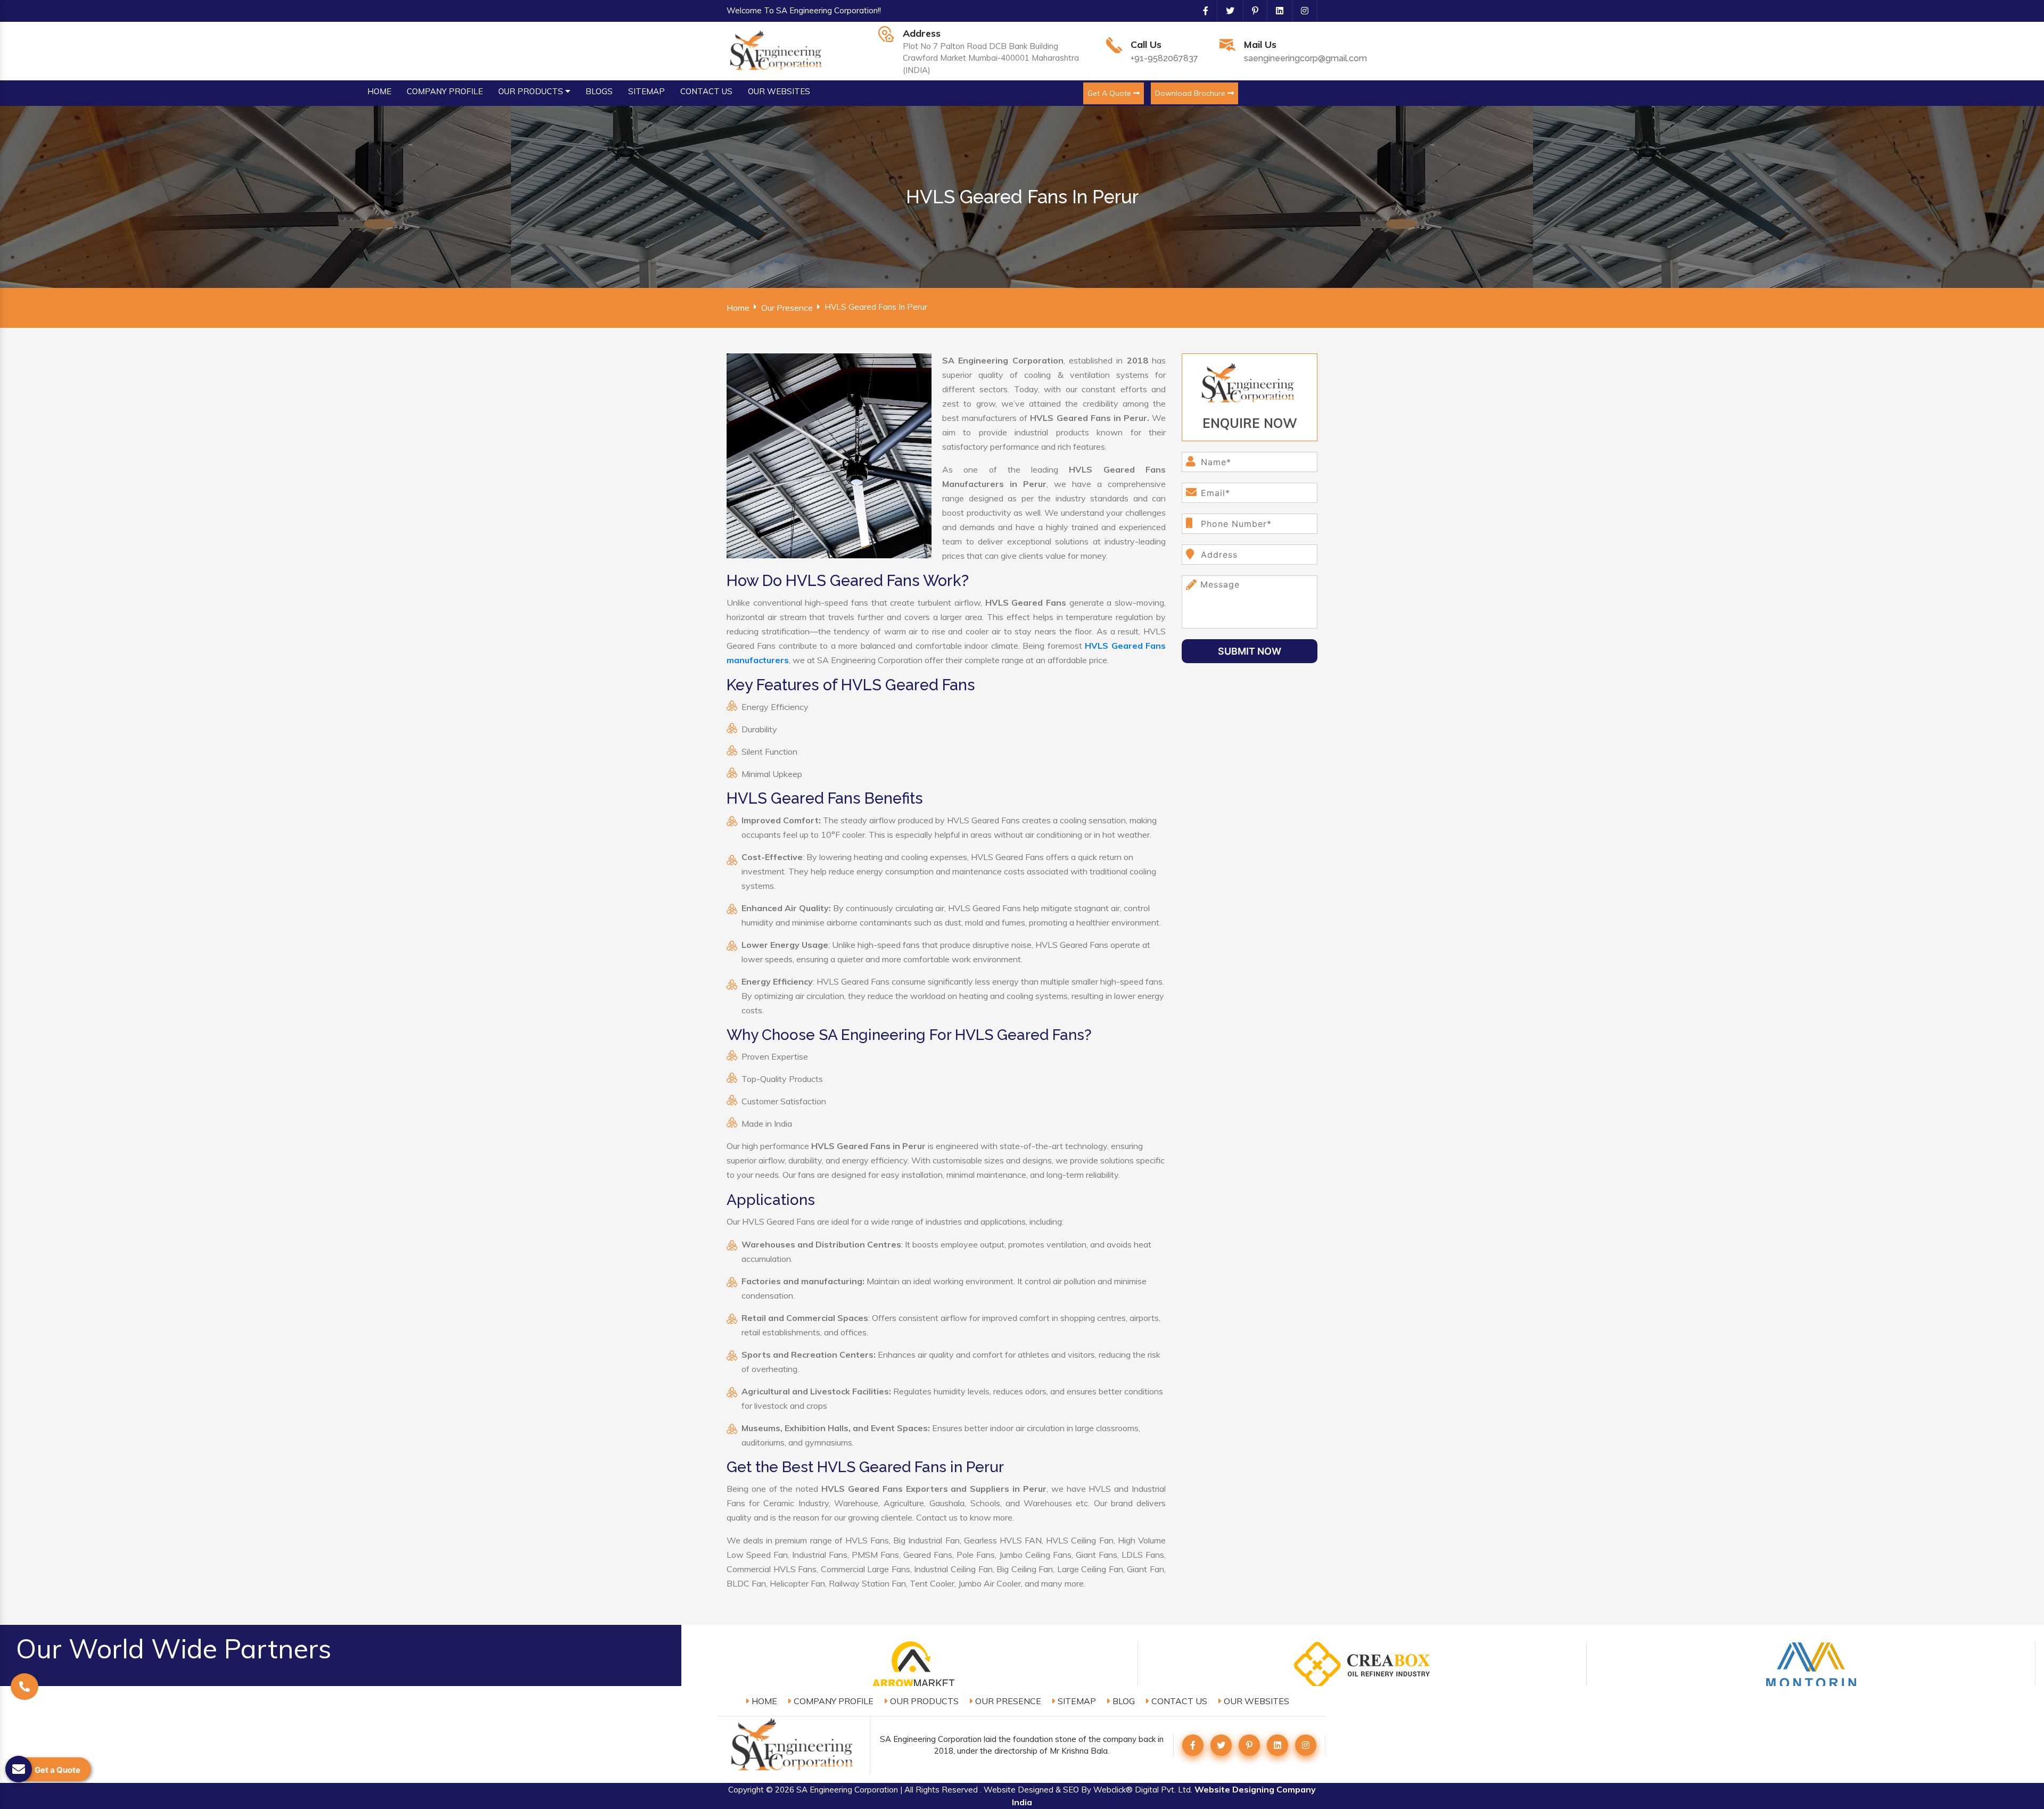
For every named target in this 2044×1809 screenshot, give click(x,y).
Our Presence (787, 308)
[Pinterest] (1251, 11)
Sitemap (1076, 1701)
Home (738, 308)
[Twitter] (1226, 11)
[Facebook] (1201, 11)
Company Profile (833, 1701)
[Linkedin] (1275, 11)
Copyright (746, 1790)
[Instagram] (1300, 11)
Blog (1123, 1701)
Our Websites (1255, 1701)
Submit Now (1250, 651)
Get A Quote (1110, 93)
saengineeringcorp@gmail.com (1305, 58)
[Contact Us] (24, 1686)
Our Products (923, 1701)
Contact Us (1178, 1701)
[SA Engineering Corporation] (777, 50)
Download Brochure (1191, 93)
